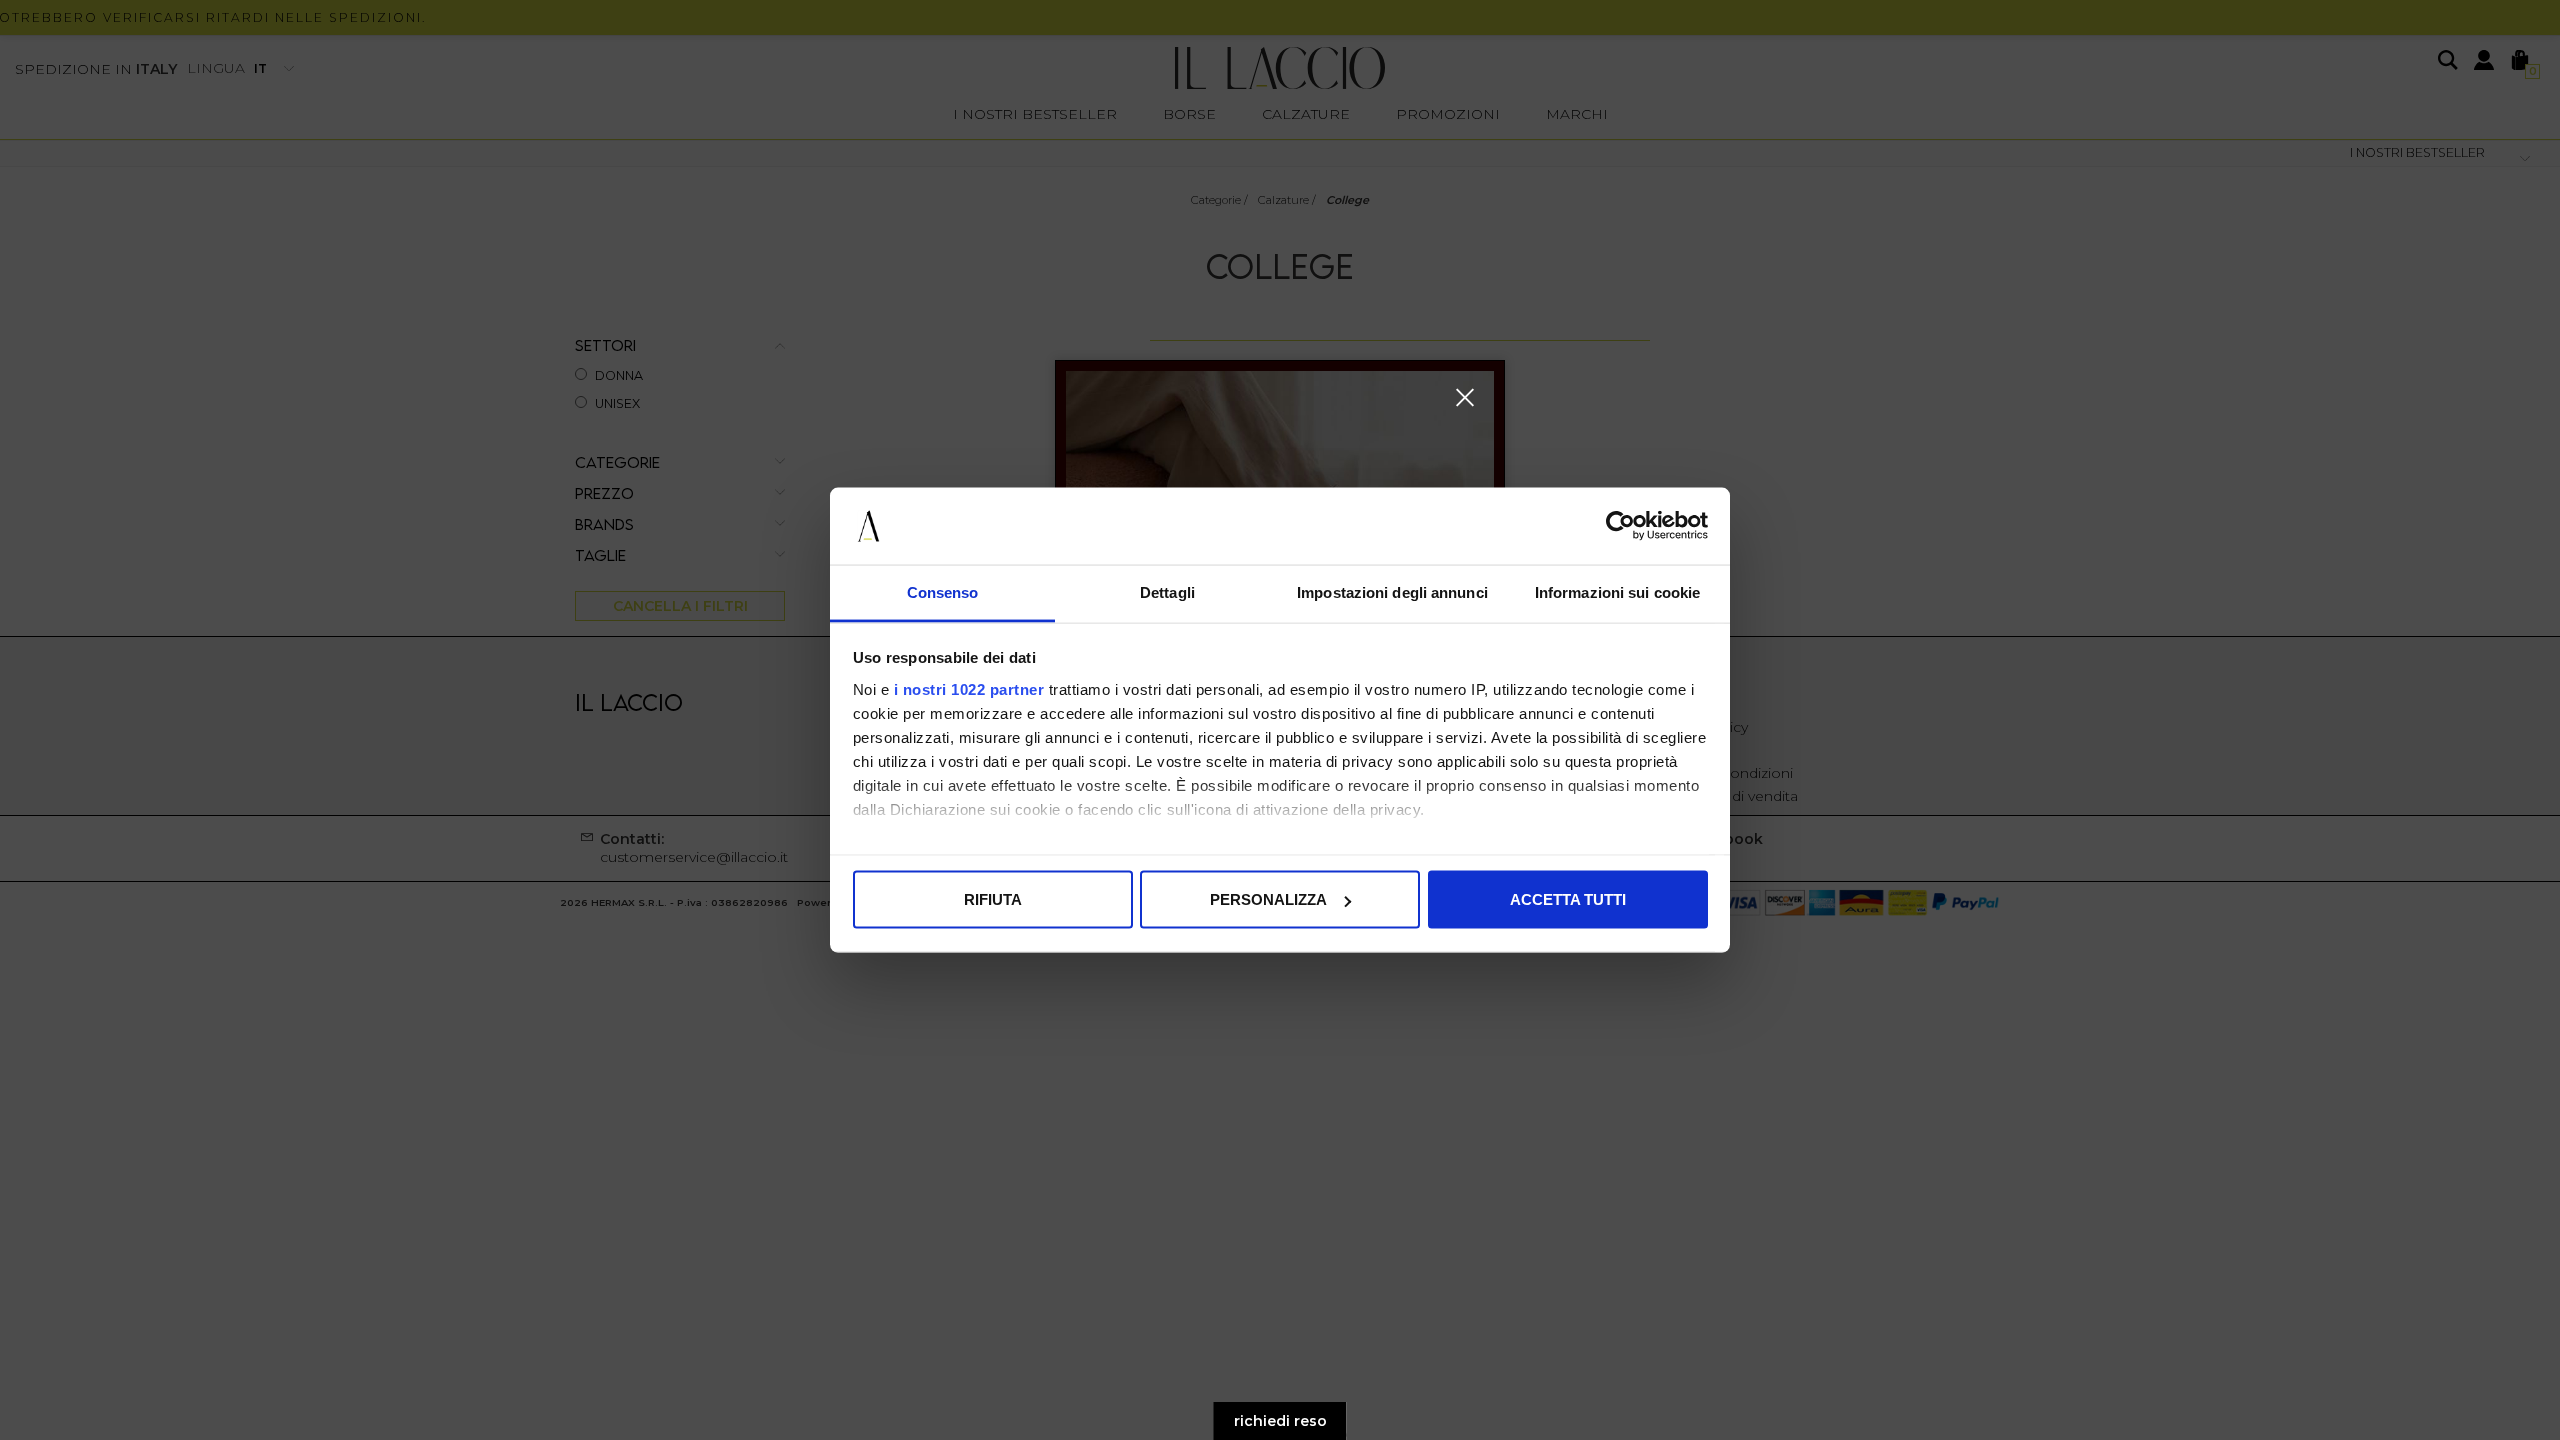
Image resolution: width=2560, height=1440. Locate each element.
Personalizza (1268, 899)
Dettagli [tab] (1167, 591)
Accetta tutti (1568, 899)
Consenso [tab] (943, 591)
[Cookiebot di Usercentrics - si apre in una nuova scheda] (1620, 526)
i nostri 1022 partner (969, 688)
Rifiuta (993, 899)
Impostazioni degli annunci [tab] (1392, 591)
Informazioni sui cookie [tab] (1617, 591)
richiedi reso (1280, 1421)
